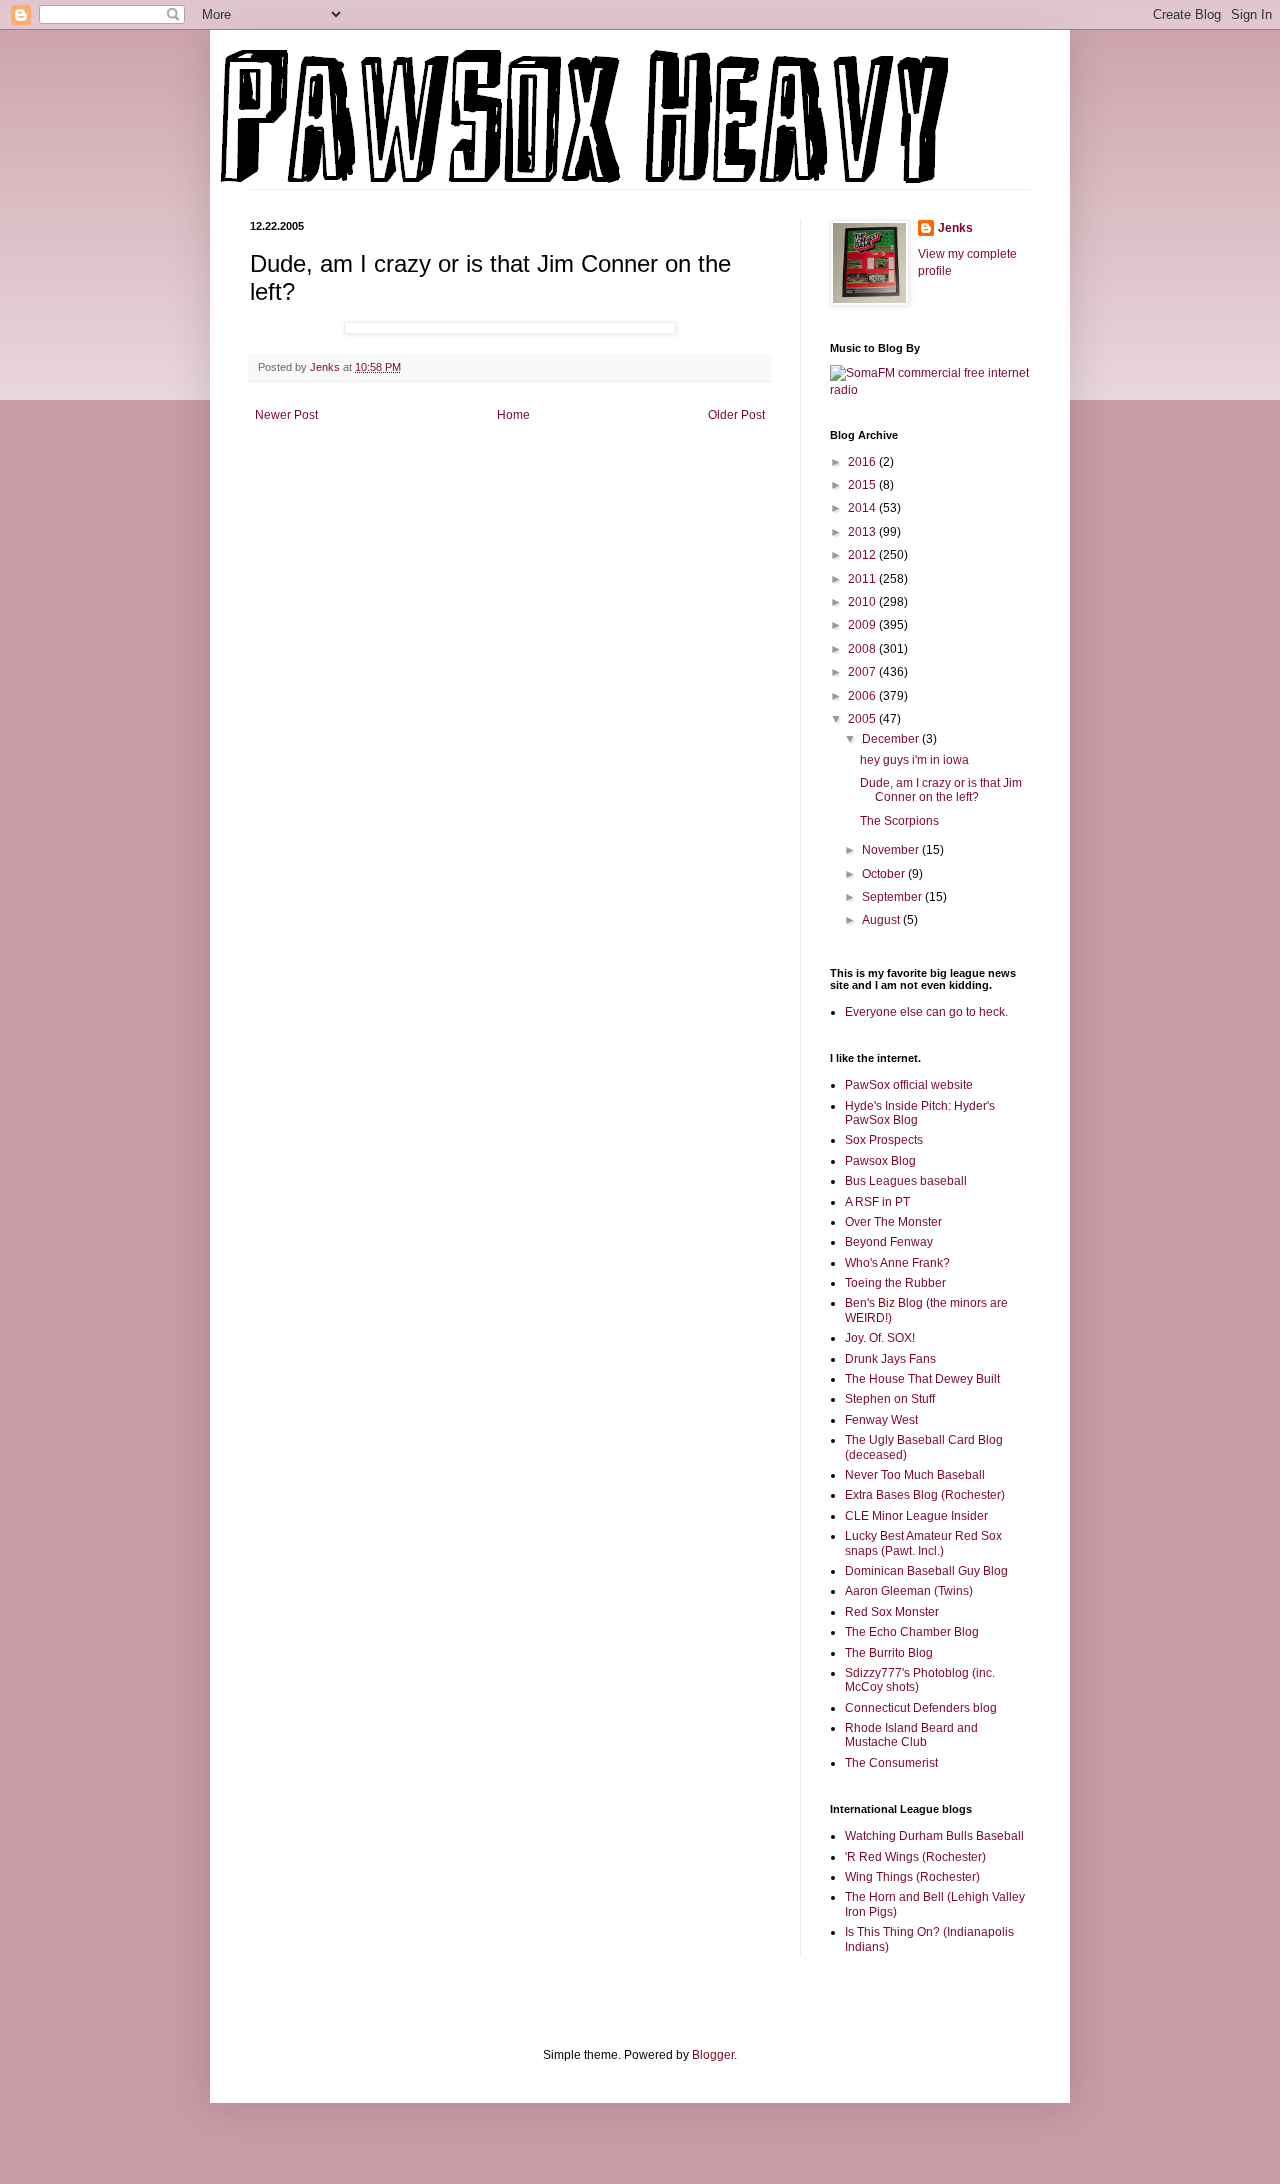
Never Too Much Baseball (915, 1475)
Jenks (955, 228)
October (885, 874)
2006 (863, 696)
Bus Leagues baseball (906, 1181)
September (893, 897)
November (892, 850)
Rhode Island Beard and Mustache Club (911, 1735)
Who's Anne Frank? (897, 1263)
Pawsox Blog (880, 1161)
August (882, 920)
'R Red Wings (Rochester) (915, 1857)
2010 (863, 602)
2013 (863, 532)
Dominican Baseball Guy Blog (926, 1571)
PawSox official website (909, 1085)
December (892, 739)
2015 (863, 485)
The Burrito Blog (889, 1653)
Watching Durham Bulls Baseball (934, 1836)
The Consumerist (891, 1763)
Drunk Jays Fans (890, 1359)
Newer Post (286, 415)
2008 (863, 649)
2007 (863, 672)
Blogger (713, 2055)
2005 (863, 719)
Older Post (736, 415)
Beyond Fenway (889, 1242)
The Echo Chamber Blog (912, 1632)
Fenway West (881, 1420)
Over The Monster (893, 1222)
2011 (863, 579)
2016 (863, 462)
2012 (863, 555)
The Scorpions (899, 821)
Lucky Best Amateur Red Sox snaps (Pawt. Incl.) (923, 1543)
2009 (863, 625)
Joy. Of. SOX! (880, 1338)
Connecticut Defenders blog (921, 1708)
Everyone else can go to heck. (926, 1012)
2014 (863, 508)
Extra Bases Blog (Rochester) (925, 1495)
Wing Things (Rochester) (912, 1877)
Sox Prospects (884, 1140)
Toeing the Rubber (895, 1283)
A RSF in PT (877, 1202)
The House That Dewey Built (922, 1379)
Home (513, 415)
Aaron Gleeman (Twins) (909, 1591)
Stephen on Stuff (890, 1399)
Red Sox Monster (892, 1612)
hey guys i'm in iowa (914, 760)
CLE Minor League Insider (916, 1516)
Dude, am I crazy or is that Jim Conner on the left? (941, 790)
